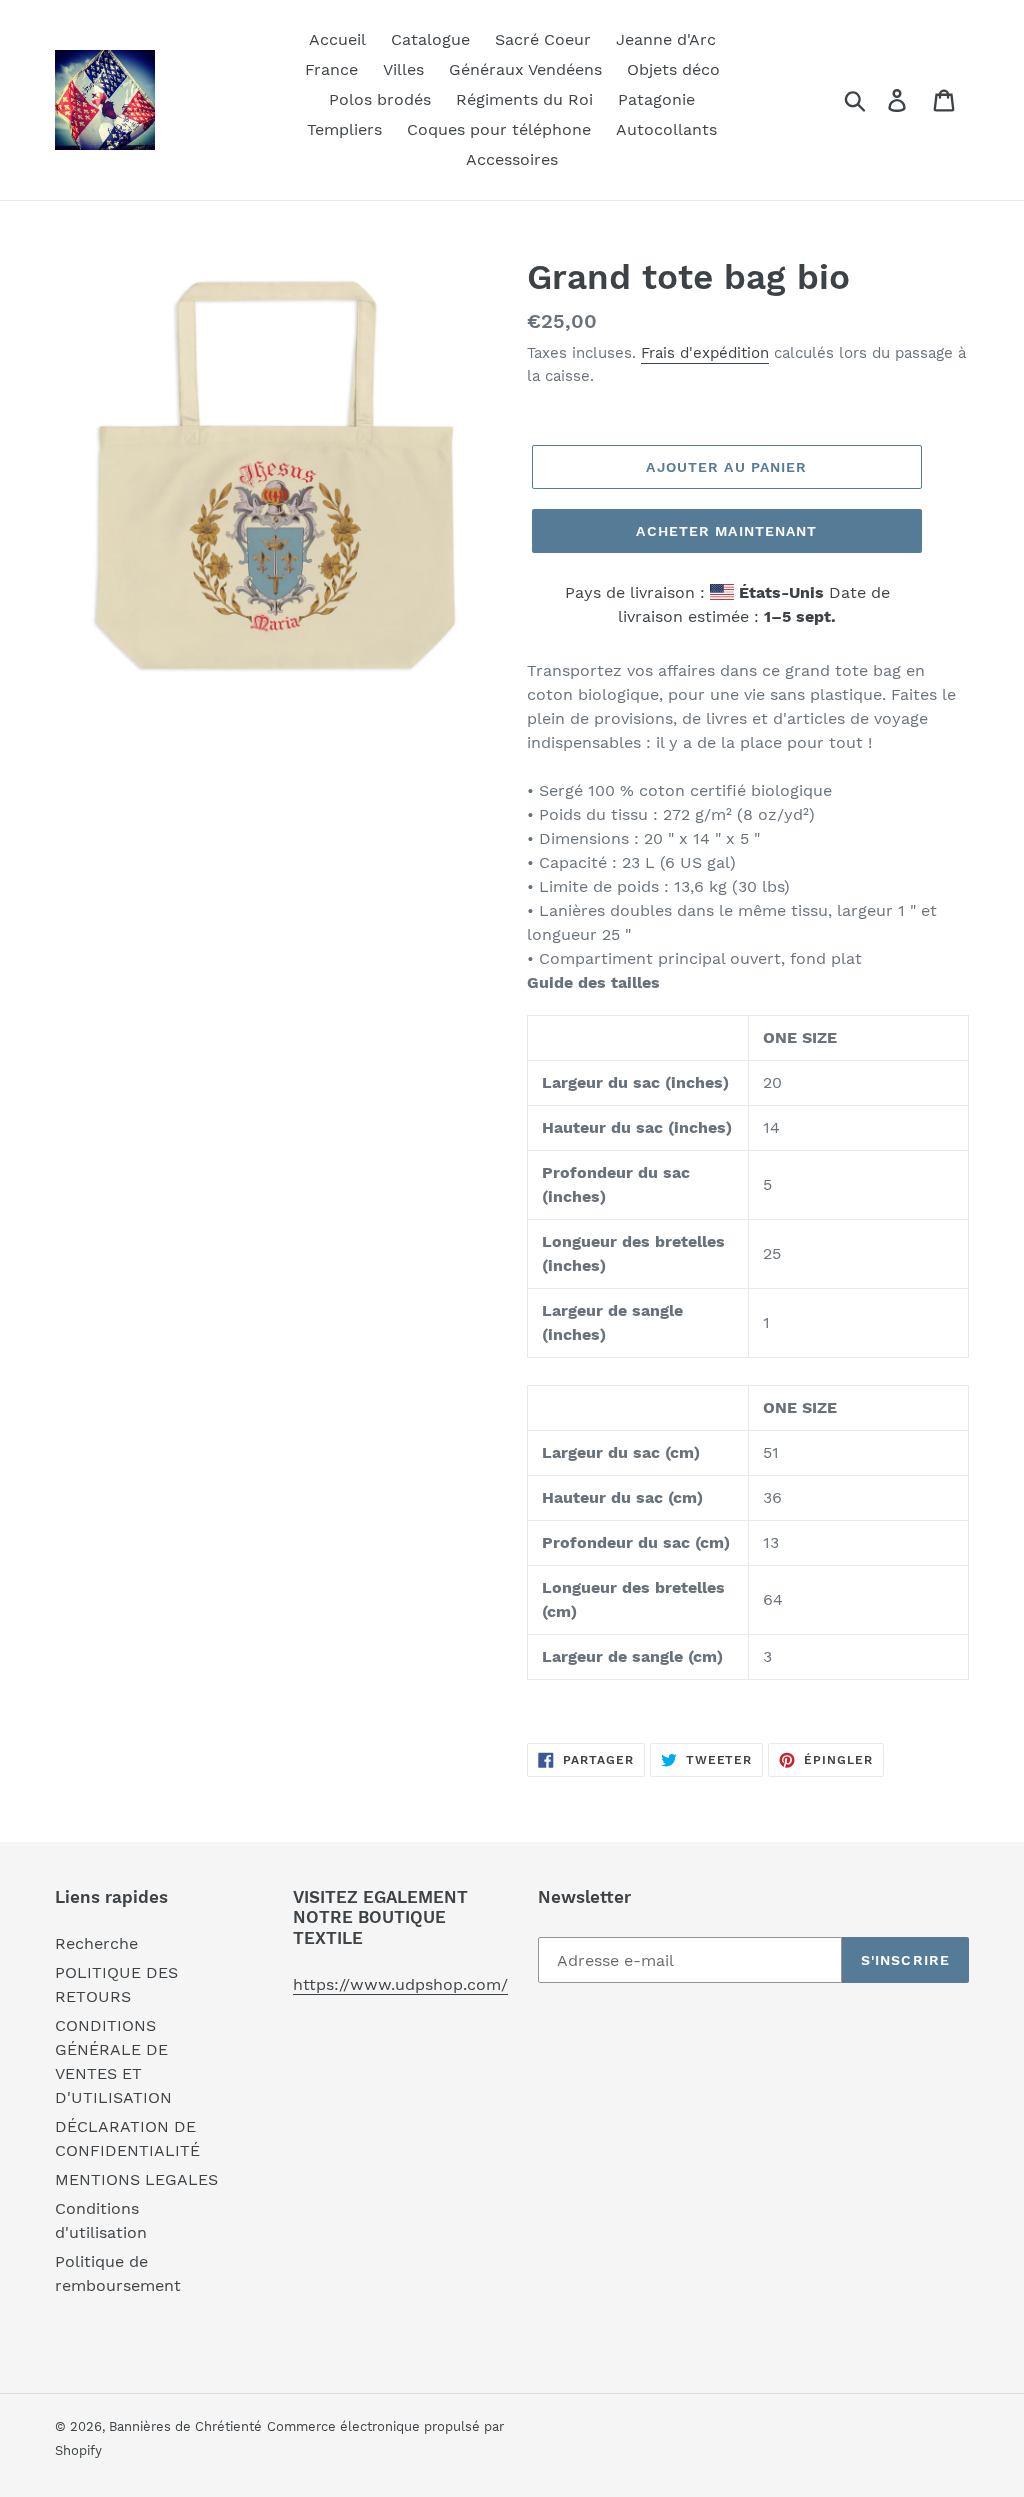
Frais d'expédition (705, 353)
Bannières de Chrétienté (185, 2426)
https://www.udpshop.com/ (400, 1984)
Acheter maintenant (726, 531)
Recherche (96, 1943)
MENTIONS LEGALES (136, 2179)
